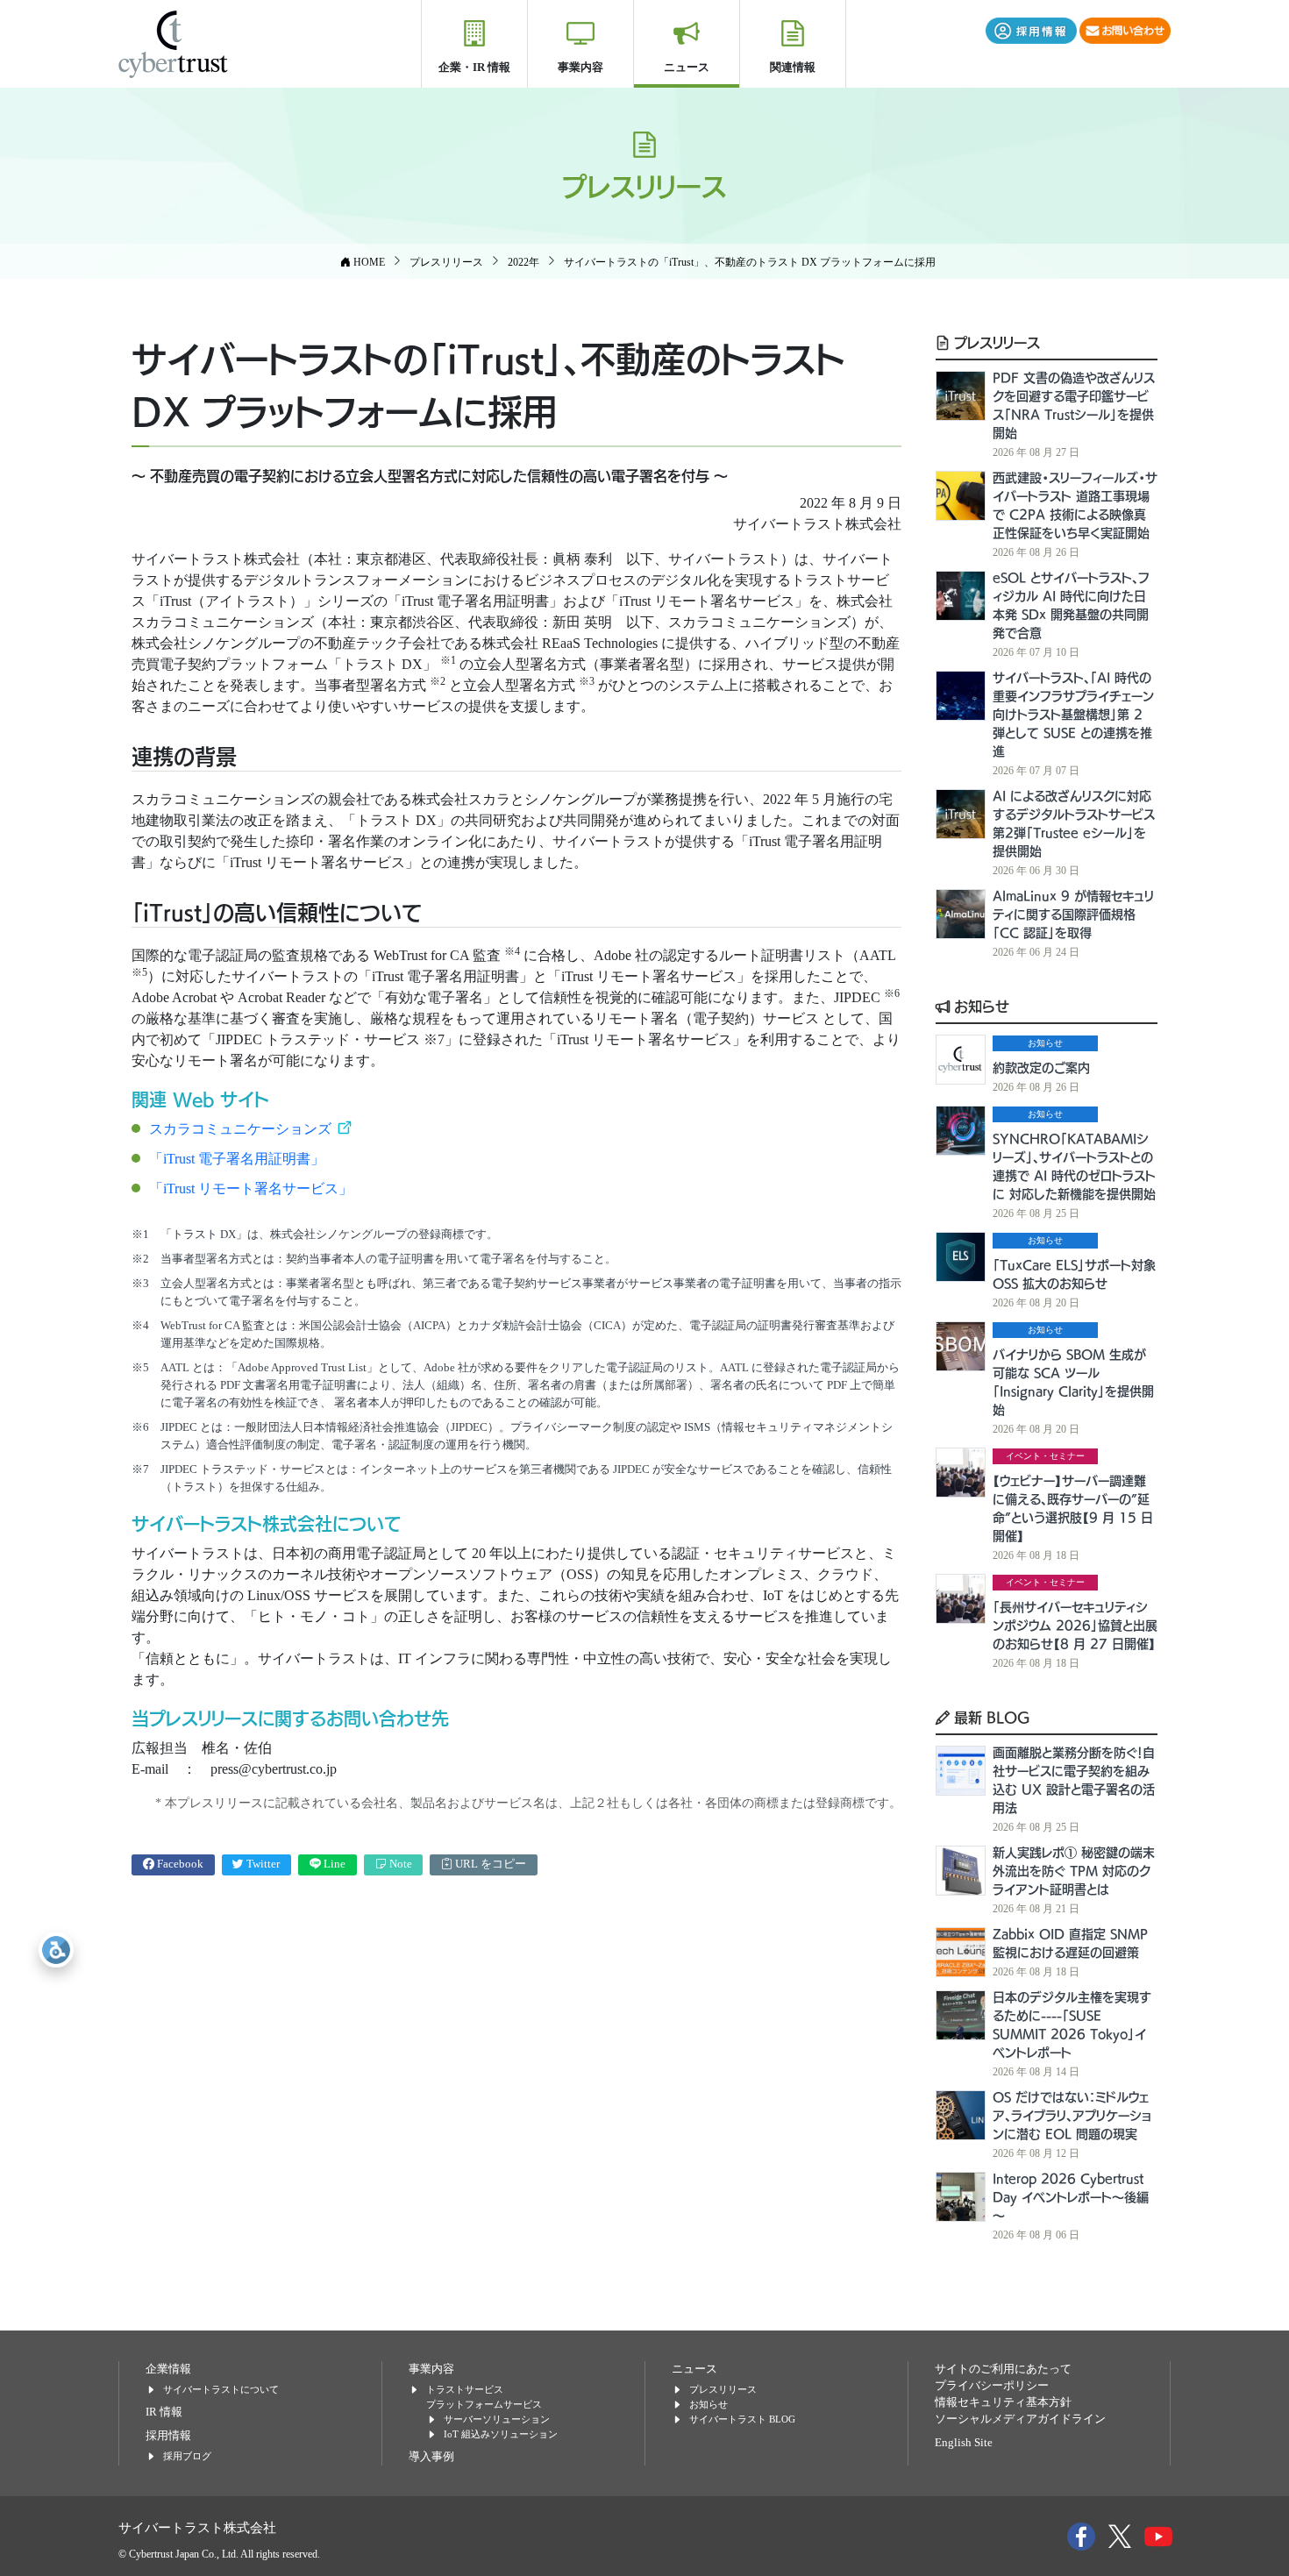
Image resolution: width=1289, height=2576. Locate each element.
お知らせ (979, 1006)
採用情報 (168, 2436)
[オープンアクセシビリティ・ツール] (56, 1950)
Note (399, 1864)
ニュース (687, 67)
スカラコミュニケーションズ (242, 1129)
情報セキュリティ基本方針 (1003, 2402)
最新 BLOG (990, 1717)
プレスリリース (995, 342)
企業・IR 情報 (474, 67)
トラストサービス (465, 2389)
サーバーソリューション (497, 2419)
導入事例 (431, 2457)
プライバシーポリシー (992, 2386)
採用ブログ (187, 2456)
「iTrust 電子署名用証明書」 (237, 1159)
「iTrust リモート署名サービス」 (251, 1188)
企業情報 (168, 2369)
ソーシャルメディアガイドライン (1020, 2419)
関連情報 (793, 67)
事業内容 (580, 67)
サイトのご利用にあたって (1003, 2369)
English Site (964, 2443)
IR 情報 (164, 2412)
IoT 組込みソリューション (501, 2434)
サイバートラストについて (221, 2389)
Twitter (262, 1864)
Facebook (179, 1864)
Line (333, 1864)
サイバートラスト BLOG (742, 2419)
